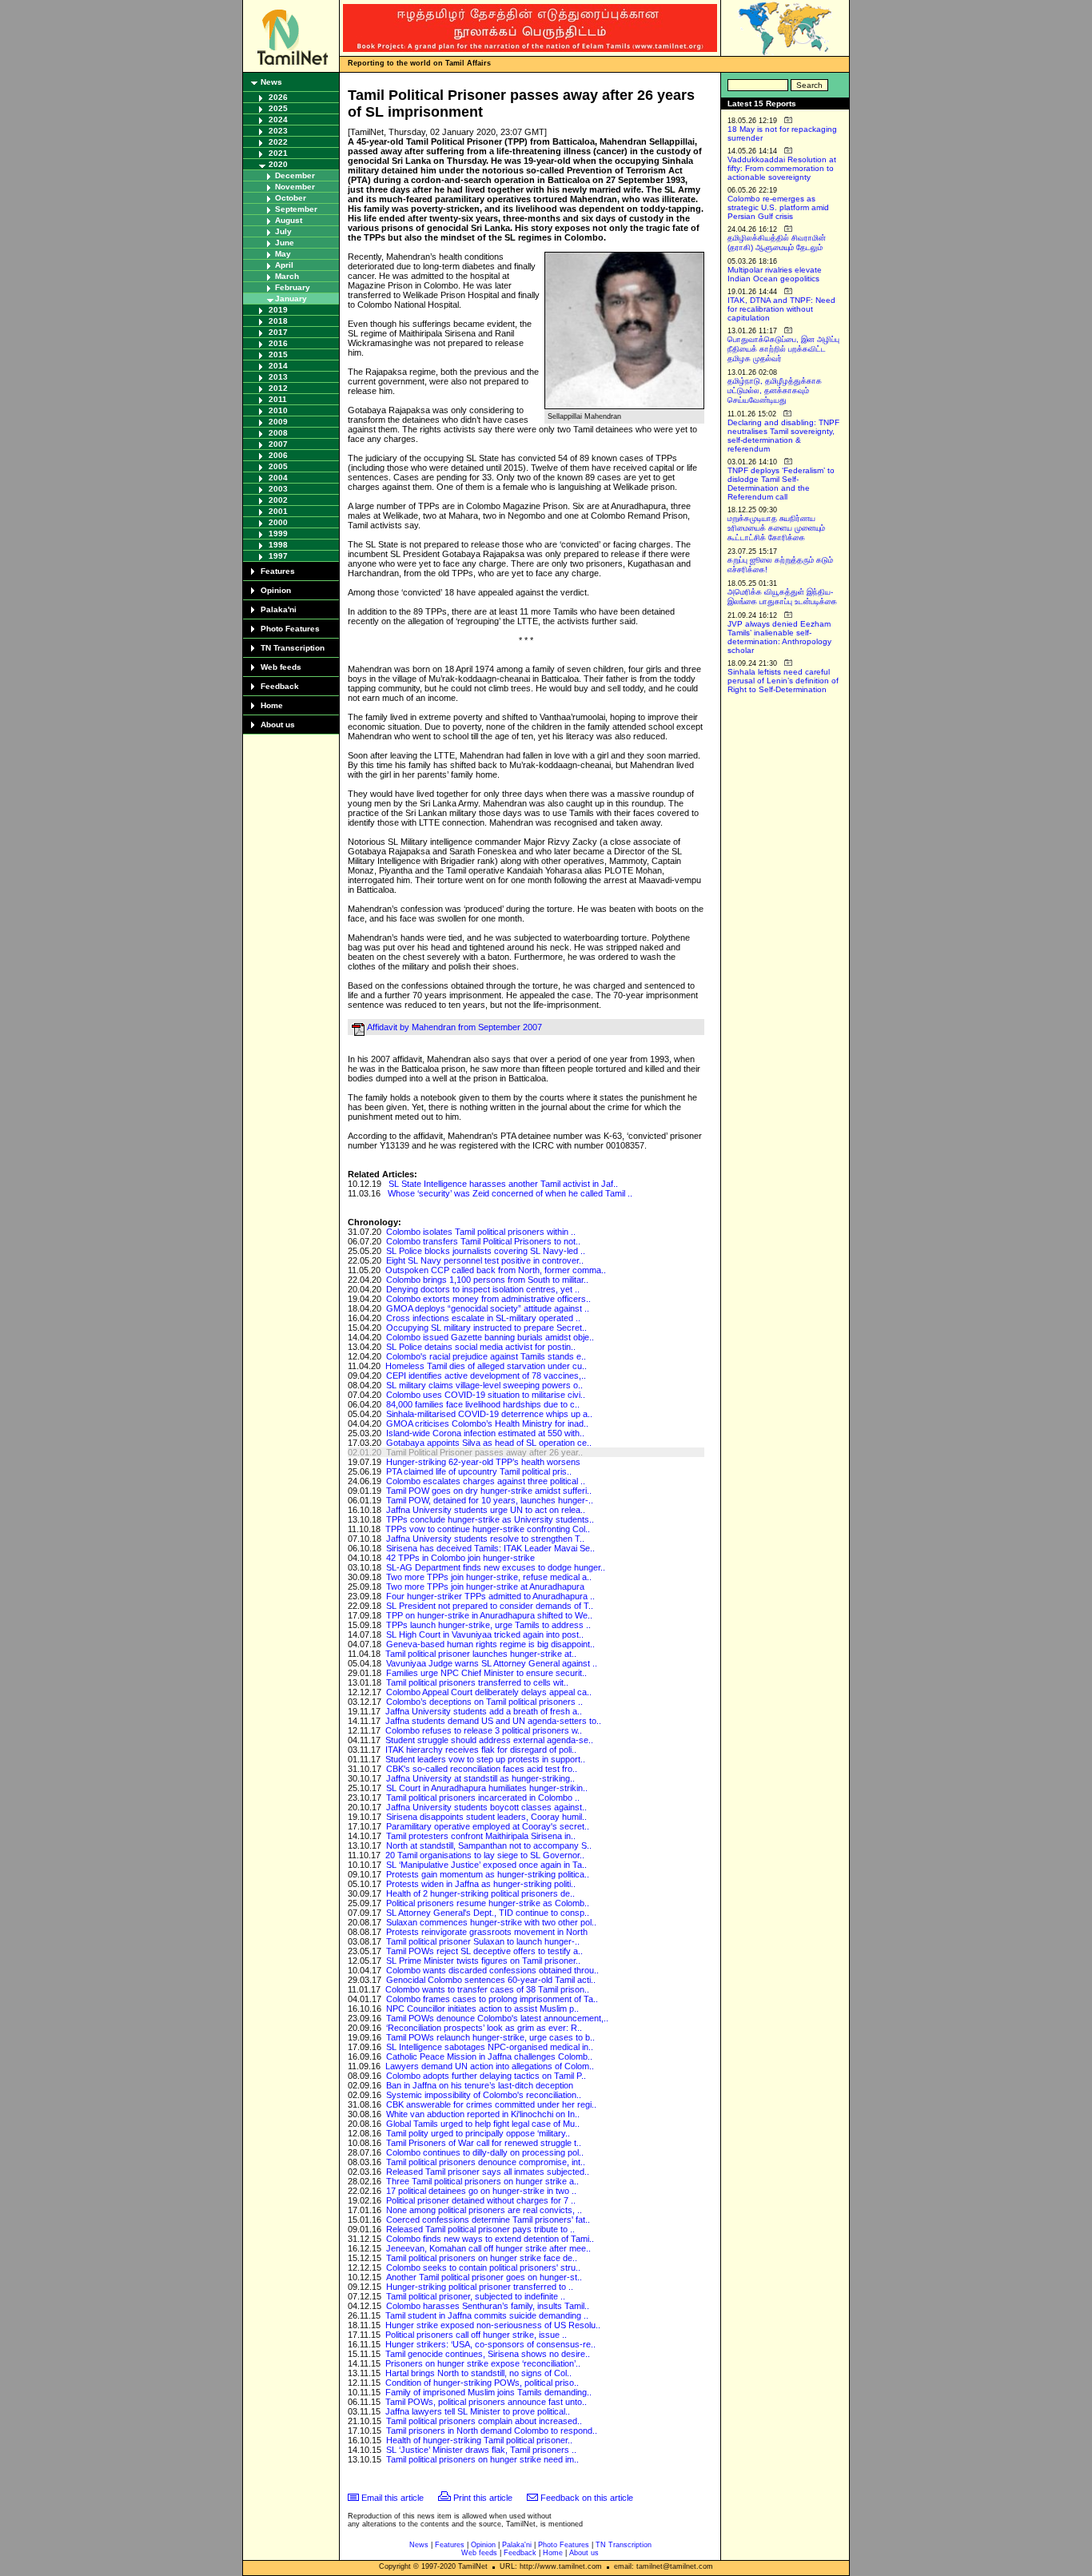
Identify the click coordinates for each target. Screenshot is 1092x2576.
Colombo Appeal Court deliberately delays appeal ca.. (489, 1692)
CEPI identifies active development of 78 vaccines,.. (486, 1376)
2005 (278, 466)
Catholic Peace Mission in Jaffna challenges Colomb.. (489, 2056)
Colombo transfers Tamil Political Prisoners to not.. (483, 1241)
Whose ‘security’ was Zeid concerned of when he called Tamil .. (510, 1193)
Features (278, 571)
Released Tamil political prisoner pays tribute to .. (480, 2229)
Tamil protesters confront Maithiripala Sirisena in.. (481, 1836)
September (296, 209)
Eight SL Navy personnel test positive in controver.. (485, 1260)
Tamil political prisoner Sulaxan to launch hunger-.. (483, 1941)
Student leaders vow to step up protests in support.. (485, 1759)
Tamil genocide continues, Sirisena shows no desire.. (488, 2354)
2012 (278, 388)
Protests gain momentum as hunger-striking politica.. (488, 1874)
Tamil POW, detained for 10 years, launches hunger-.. (490, 1500)
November (295, 187)
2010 (278, 410)
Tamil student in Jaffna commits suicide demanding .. (487, 2315)
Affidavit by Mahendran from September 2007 (454, 1027)
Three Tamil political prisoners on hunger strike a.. (482, 2181)
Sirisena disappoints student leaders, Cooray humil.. (486, 1817)
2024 (278, 119)
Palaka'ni (279, 609)
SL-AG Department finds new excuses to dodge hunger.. (496, 1567)
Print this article (483, 2498)
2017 (278, 332)
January (291, 299)
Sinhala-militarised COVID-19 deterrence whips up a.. (489, 1414)
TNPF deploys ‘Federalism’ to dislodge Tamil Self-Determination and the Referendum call (781, 484)
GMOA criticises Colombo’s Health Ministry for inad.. (487, 1423)
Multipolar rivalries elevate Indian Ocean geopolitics (775, 274)
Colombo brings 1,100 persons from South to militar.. (487, 1280)
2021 (278, 153)
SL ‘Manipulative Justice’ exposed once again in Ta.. (486, 1865)
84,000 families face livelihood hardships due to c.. (483, 1404)
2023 (278, 131)
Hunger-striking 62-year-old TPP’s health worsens (483, 1462)
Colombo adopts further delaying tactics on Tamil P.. (486, 2076)
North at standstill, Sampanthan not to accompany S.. (489, 1845)
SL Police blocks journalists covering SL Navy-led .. (486, 1251)
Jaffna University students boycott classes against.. (486, 1807)
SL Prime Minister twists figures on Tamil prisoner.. (483, 1961)
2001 (278, 511)
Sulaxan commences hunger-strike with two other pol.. (491, 1922)
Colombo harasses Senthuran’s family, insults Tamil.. (488, 2306)
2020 (278, 164)
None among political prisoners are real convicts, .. (484, 2210)
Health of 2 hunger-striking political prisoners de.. (480, 1893)
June (285, 243)
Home (272, 705)
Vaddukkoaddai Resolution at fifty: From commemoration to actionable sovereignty (782, 168)
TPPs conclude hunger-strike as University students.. (490, 1519)
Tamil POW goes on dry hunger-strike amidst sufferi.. (489, 1491)
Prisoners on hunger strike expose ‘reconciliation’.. (483, 2363)
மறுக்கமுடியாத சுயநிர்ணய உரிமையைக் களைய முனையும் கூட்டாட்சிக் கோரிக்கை (776, 528)
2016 (278, 343)
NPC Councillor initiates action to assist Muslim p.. (482, 2009)
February (293, 287)
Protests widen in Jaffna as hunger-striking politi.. (481, 1884)
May (283, 254)
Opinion (276, 590)
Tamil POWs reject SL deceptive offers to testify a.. (484, 1951)
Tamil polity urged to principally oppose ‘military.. (478, 2133)
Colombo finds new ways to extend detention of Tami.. (490, 2239)
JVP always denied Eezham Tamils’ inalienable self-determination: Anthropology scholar (779, 637)
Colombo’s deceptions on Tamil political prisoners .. (484, 1702)
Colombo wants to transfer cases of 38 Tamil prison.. (487, 1989)
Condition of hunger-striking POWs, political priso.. (482, 2383)
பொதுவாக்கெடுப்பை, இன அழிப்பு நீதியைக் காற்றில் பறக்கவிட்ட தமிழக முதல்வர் (783, 349)
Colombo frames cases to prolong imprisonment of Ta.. (492, 1999)
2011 (278, 399)
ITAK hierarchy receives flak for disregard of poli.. (481, 1750)
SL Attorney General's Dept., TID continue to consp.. (488, 1913)
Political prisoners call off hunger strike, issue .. (476, 2335)
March (287, 276)
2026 (278, 97)
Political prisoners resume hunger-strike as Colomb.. (488, 1903)
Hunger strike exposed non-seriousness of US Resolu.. (493, 2325)
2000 (278, 522)
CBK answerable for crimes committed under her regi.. (491, 2104)
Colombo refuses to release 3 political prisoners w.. (484, 1730)
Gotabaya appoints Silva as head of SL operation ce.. (489, 1443)
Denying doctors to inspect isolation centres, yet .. (483, 1289)
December (295, 175)
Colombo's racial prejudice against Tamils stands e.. (486, 1356)
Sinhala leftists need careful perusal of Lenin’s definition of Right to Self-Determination (783, 681)
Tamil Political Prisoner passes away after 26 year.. (484, 1452)
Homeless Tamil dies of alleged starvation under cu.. (486, 1366)
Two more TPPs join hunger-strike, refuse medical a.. (489, 1577)
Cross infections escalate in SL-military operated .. (483, 1318)
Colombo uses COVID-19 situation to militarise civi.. (486, 1395)
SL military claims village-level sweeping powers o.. (484, 1385)
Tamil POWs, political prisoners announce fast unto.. (486, 2402)
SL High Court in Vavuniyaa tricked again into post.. (485, 1634)
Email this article (393, 2498)
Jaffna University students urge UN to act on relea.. (486, 1510)
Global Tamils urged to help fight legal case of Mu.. (483, 2124)
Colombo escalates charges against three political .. (486, 1481)
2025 (278, 108)
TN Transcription (293, 648)
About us (278, 725)
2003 (278, 489)
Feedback (280, 686)
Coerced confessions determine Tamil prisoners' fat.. (488, 2220)
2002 (278, 500)
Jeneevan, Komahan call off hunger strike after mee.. (488, 2248)
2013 (278, 377)
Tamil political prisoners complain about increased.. (484, 2421)
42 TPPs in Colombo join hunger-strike (460, 1558)
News (271, 82)
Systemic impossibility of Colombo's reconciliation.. (484, 2095)
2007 (278, 444)
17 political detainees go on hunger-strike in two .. (481, 2191)
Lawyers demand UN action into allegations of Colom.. (490, 2066)
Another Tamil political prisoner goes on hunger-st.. (484, 2277)
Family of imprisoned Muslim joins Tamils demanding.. (488, 2392)
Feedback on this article (587, 2498)
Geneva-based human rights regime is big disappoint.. (490, 1644)
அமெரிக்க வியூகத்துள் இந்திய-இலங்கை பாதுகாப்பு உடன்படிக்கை (782, 597)
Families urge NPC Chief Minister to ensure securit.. (486, 1673)
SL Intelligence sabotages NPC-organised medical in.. (490, 2047)
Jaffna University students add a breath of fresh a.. (484, 1711)
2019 (278, 310)
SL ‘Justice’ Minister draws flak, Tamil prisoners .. (481, 2450)
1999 (278, 534)
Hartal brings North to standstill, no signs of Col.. (478, 2373)
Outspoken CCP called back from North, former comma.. (496, 1270)
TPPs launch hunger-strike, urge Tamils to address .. (488, 1625)
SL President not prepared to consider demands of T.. (490, 1606)
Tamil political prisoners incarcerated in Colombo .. (483, 1798)
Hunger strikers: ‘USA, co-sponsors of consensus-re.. (490, 2344)
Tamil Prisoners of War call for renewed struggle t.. (484, 2143)
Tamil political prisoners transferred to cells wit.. (477, 1682)
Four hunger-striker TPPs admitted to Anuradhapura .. (490, 1596)
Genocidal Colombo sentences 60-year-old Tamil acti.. (491, 1980)
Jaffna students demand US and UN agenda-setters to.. (493, 1721)
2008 (278, 433)
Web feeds (281, 667)
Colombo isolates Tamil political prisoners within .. (481, 1232)
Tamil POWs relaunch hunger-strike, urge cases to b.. (490, 2037)
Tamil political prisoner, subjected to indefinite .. (476, 2296)
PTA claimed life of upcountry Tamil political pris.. (479, 1471)
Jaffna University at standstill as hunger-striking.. (480, 1778)
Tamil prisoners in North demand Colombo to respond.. (492, 2431)
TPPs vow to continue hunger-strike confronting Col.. (488, 1529)
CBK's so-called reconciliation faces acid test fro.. (482, 1769)
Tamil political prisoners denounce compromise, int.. (486, 2162)
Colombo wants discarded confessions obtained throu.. (492, 1970)
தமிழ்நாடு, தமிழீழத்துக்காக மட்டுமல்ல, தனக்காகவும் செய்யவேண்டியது (775, 390)
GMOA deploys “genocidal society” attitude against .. (488, 1308)
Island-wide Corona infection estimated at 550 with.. (485, 1433)
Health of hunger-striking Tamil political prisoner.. (479, 2440)
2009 (278, 422)
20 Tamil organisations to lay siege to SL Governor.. (485, 1855)
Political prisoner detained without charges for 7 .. (481, 2200)
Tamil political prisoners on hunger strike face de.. (482, 2258)
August (289, 220)
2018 (278, 321)
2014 (278, 366)
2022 (278, 142)
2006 (278, 455)
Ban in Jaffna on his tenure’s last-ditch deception (480, 2085)
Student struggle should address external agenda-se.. (489, 1740)
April (284, 265)
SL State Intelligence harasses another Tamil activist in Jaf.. (503, 1184)
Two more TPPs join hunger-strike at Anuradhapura (485, 1587)
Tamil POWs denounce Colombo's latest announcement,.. (497, 2018)
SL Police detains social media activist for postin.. (481, 1347)
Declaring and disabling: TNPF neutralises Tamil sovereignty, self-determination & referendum (783, 436)
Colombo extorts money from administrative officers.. (488, 1299)
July (283, 231)
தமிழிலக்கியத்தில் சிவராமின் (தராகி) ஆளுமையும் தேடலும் (777, 243)
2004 (278, 478)
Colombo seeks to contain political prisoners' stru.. (483, 2267)
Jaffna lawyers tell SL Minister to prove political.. (478, 2411)
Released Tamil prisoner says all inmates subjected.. (488, 2172)
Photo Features (290, 629)
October (291, 198)
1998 (278, 545)
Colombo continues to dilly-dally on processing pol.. (485, 2152)
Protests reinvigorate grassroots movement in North (487, 1932)
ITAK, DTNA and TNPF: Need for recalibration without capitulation (781, 309)
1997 (278, 556)
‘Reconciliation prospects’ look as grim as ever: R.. (484, 2028)
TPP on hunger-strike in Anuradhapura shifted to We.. (489, 1615)
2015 (278, 354)
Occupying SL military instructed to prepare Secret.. (486, 1328)
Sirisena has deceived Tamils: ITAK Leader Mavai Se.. (490, 1548)
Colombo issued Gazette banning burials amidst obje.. (490, 1337)
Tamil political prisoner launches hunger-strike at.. (481, 1654)
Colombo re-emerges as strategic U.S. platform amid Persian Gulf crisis (778, 207)
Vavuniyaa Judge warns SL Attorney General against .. (492, 1663)
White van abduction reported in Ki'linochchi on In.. (483, 2114)
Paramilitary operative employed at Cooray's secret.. (488, 1826)
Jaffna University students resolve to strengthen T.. (485, 1539)
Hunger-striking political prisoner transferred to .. (480, 2287)
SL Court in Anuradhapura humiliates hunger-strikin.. (487, 1788)
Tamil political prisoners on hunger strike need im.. (482, 2459)
